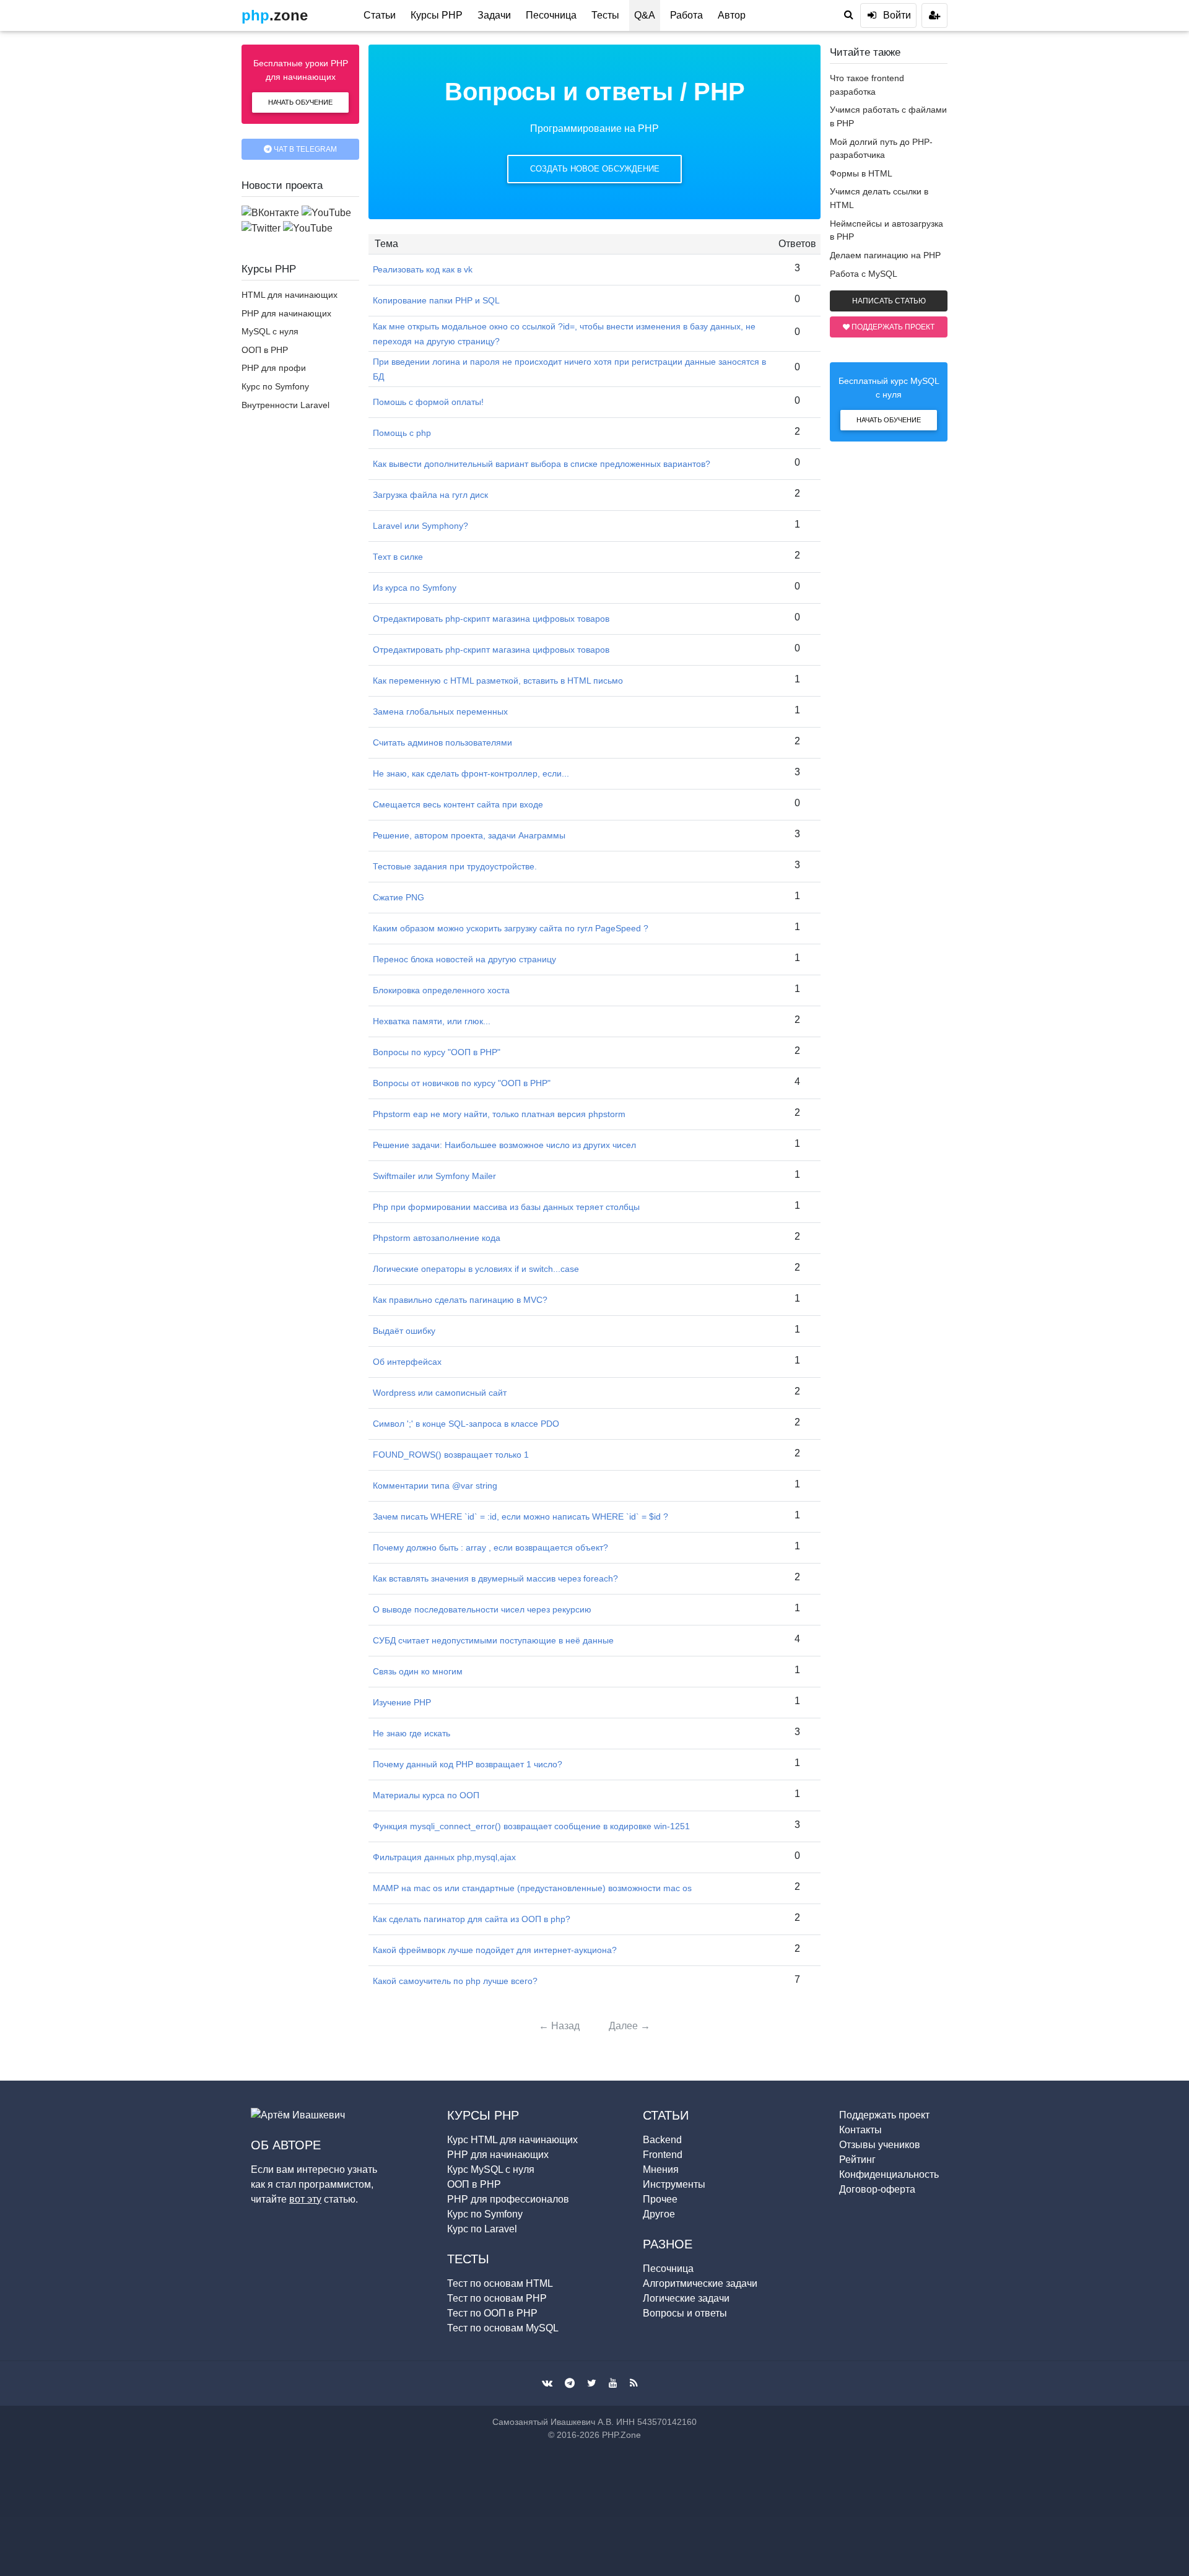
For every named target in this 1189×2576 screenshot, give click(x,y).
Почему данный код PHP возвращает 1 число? (468, 1764)
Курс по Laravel (482, 2229)
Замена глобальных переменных (440, 711)
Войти (897, 15)
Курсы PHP (437, 15)
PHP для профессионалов (508, 2199)
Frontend (663, 2155)
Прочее (660, 2199)
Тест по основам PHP (497, 2298)
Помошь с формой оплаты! (428, 402)
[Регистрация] (934, 15)
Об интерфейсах (407, 1362)
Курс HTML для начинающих (512, 2140)
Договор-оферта (877, 2189)
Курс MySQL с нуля (491, 2169)
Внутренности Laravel (285, 405)
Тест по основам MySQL (503, 2328)
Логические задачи (686, 2298)
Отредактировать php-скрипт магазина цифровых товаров (491, 619)
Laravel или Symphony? (420, 526)
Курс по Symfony (275, 386)
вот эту (305, 2199)
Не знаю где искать (412, 1733)
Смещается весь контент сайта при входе (458, 804)
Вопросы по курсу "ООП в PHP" (437, 1052)
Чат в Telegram (304, 149)
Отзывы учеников (880, 2145)
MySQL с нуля (270, 331)
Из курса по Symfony (415, 588)
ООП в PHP (265, 350)
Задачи (494, 15)
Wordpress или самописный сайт (440, 1393)
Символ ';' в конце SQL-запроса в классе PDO (466, 1424)
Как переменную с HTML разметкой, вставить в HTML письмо (498, 681)
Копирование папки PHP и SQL (436, 300)
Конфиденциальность (889, 2174)
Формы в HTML (861, 173)
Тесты (605, 15)
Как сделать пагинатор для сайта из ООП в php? (472, 1919)
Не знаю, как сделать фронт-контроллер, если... (471, 773)
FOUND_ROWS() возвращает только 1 (451, 1455)
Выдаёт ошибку (404, 1331)
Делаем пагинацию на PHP (885, 255)
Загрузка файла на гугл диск (430, 495)
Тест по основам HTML (500, 2283)
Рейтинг (857, 2160)
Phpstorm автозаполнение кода (437, 1238)
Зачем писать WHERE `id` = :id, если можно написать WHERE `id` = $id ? (520, 1516)
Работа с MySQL (864, 274)
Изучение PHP (402, 1702)
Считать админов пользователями (442, 742)
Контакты (860, 2130)
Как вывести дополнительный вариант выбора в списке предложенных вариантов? (542, 464)
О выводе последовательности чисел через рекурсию (482, 1609)
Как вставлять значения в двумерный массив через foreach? (495, 1578)
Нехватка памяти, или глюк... (432, 1021)
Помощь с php (402, 433)
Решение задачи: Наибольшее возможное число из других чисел (504, 1145)
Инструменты (674, 2184)
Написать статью (889, 301)
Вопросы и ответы (559, 92)
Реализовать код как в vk (423, 269)
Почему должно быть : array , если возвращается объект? (490, 1547)
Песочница (551, 15)
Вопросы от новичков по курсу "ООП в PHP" (462, 1083)
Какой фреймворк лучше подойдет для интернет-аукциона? (495, 1950)
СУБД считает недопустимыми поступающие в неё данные (493, 1640)
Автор (732, 15)
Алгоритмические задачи (700, 2283)
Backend (662, 2140)
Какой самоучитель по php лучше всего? (455, 1981)
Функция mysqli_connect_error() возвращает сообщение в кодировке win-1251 (531, 1826)
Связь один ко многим (418, 1671)
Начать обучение (300, 102)
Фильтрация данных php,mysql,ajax (444, 1857)
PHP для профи (274, 368)
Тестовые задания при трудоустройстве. (455, 866)
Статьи (380, 15)
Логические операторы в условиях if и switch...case (476, 1269)
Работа (686, 15)
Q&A (645, 15)
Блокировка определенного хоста (441, 990)
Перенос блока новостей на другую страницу (464, 959)
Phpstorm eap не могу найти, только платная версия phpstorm (499, 1114)
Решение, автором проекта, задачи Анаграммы (469, 835)
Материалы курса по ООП (426, 1795)
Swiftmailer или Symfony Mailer (434, 1176)
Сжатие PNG (399, 897)
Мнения (661, 2169)
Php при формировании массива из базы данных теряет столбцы (506, 1207)
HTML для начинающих (290, 295)
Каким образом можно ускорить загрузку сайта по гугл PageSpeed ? (511, 928)
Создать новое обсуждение (595, 169)
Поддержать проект (892, 327)
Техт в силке (398, 557)
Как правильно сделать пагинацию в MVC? (460, 1300)
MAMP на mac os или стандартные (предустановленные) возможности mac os (532, 1888)
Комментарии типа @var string (435, 1486)
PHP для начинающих (286, 313)
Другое (659, 2214)
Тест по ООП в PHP (492, 2313)
